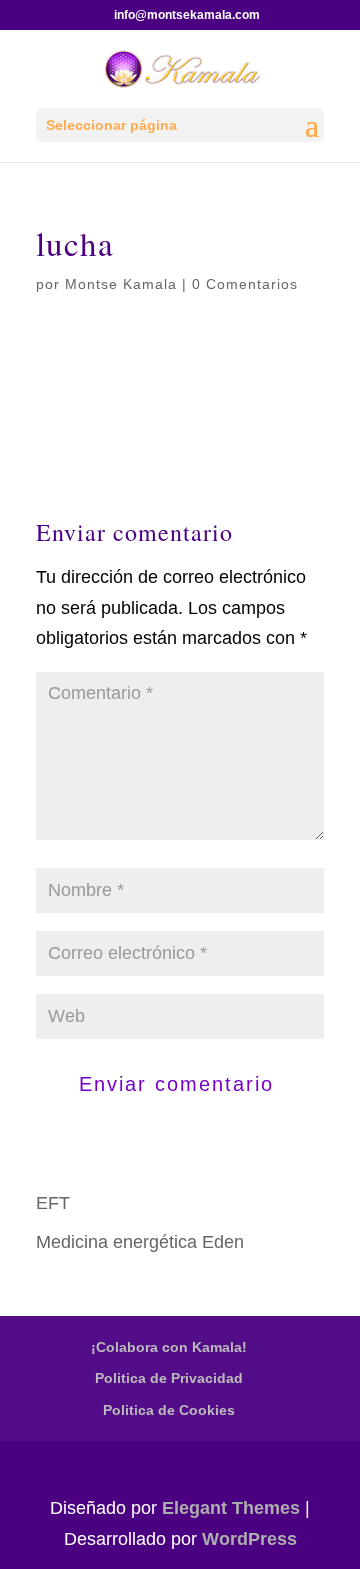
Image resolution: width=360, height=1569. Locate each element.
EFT (53, 1203)
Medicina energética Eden (140, 1242)
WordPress (249, 1539)
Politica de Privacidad (169, 1378)
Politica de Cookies (169, 1410)
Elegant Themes (231, 1508)
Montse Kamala (121, 284)
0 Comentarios (245, 284)
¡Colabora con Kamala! (169, 1347)
